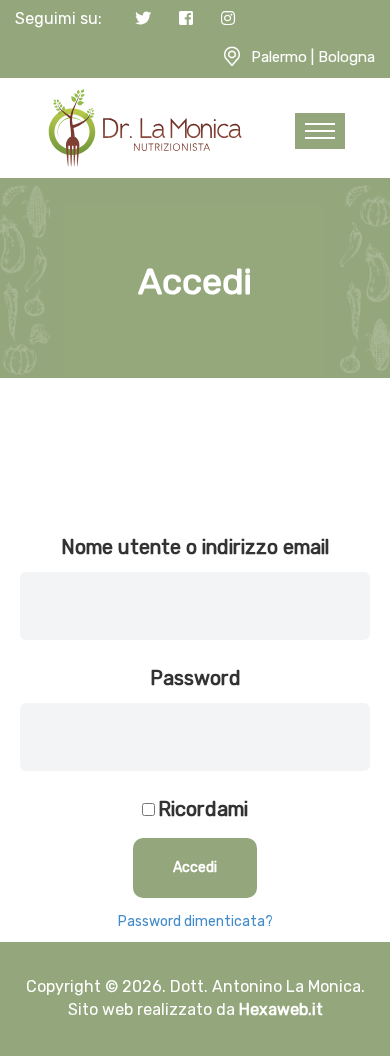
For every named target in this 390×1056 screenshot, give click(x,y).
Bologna (346, 57)
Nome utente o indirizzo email (195, 547)
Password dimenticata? (195, 921)
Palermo (279, 57)
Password (195, 678)
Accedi (195, 867)
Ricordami (203, 809)
